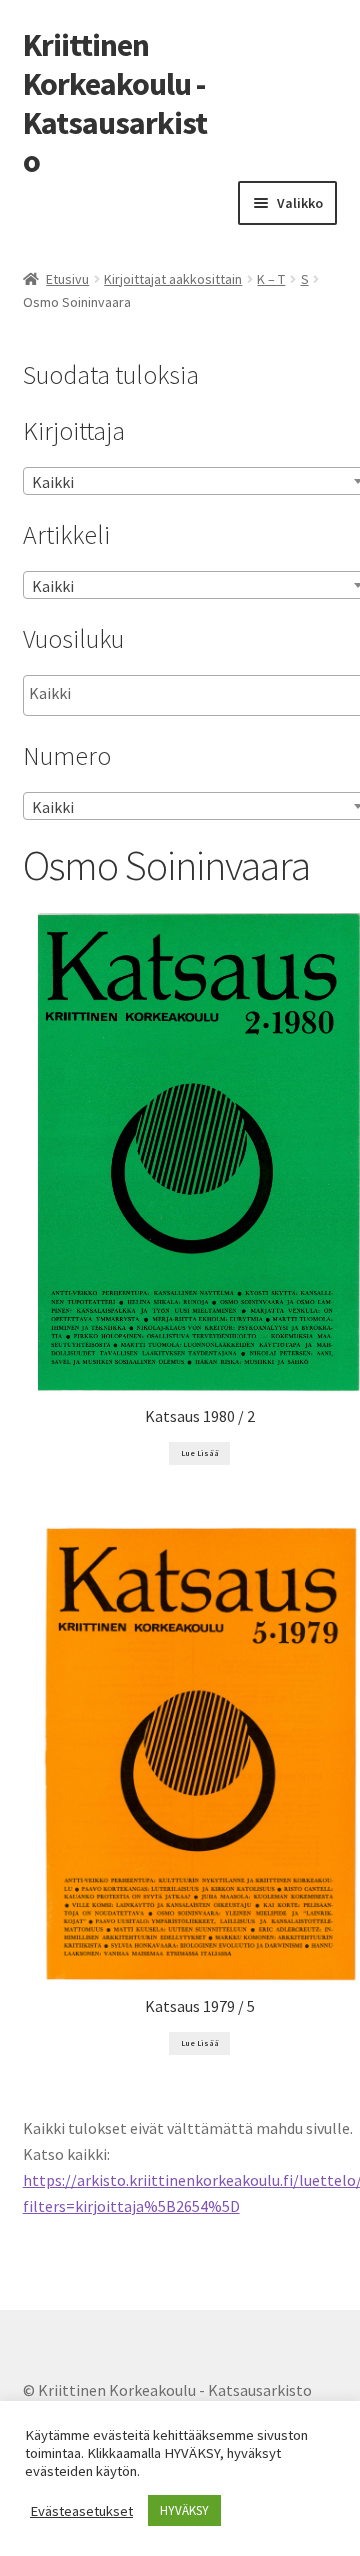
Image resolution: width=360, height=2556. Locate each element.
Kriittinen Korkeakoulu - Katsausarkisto (115, 103)
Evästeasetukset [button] (81, 2511)
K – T (271, 279)
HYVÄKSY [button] (184, 2510)
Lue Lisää (200, 1453)
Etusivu (67, 279)
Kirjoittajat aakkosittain (173, 279)
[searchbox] (129, 694)
